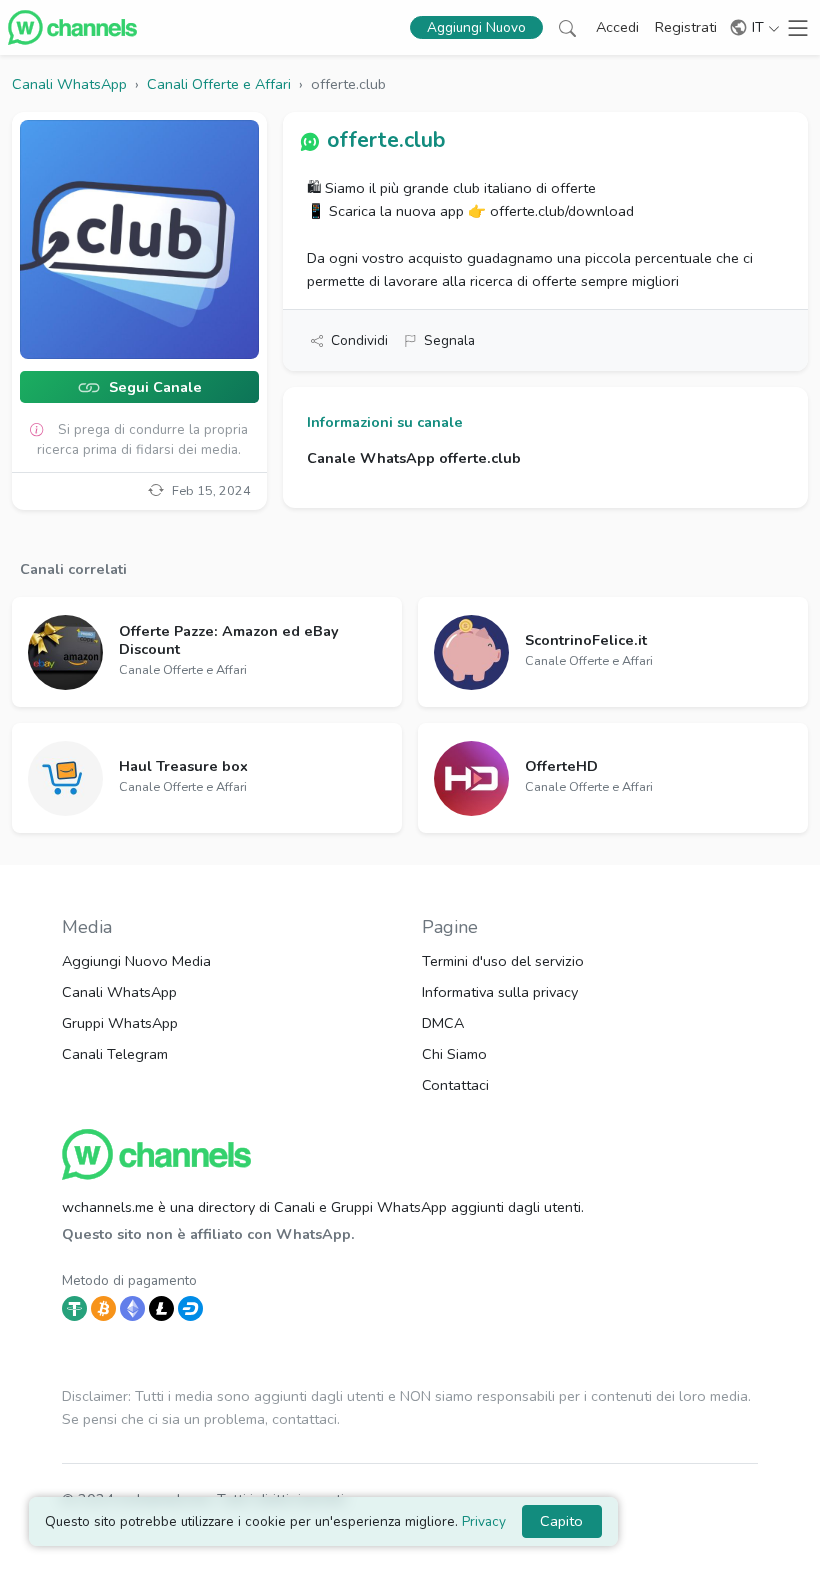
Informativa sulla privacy (500, 992)
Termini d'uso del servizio (503, 961)
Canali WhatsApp (119, 992)
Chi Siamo (454, 1054)
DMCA (443, 1023)
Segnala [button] (449, 340)
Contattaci (455, 1085)
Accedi (617, 27)
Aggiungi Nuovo (476, 27)
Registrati (686, 27)
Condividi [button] (359, 340)
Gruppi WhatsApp (120, 1023)
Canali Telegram (115, 1054)
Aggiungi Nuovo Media (136, 961)
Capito (561, 1521)
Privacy (484, 1521)
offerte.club (386, 140)
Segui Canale (153, 387)
